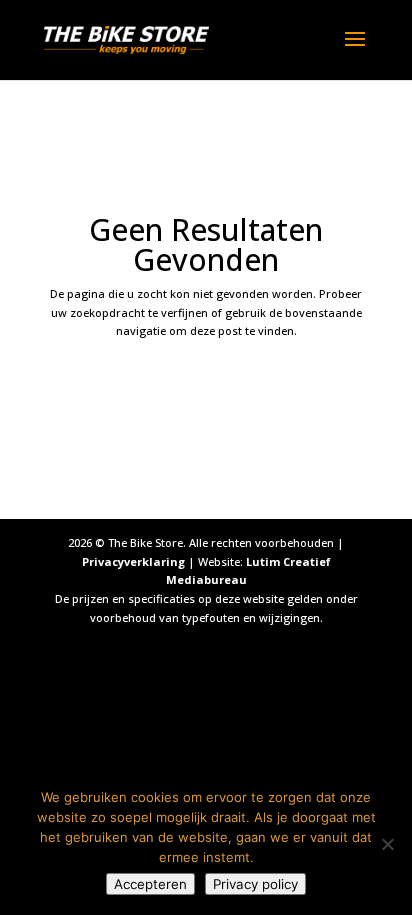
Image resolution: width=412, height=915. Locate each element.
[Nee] (387, 844)
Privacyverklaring (133, 561)
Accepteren (150, 884)
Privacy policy (255, 884)
